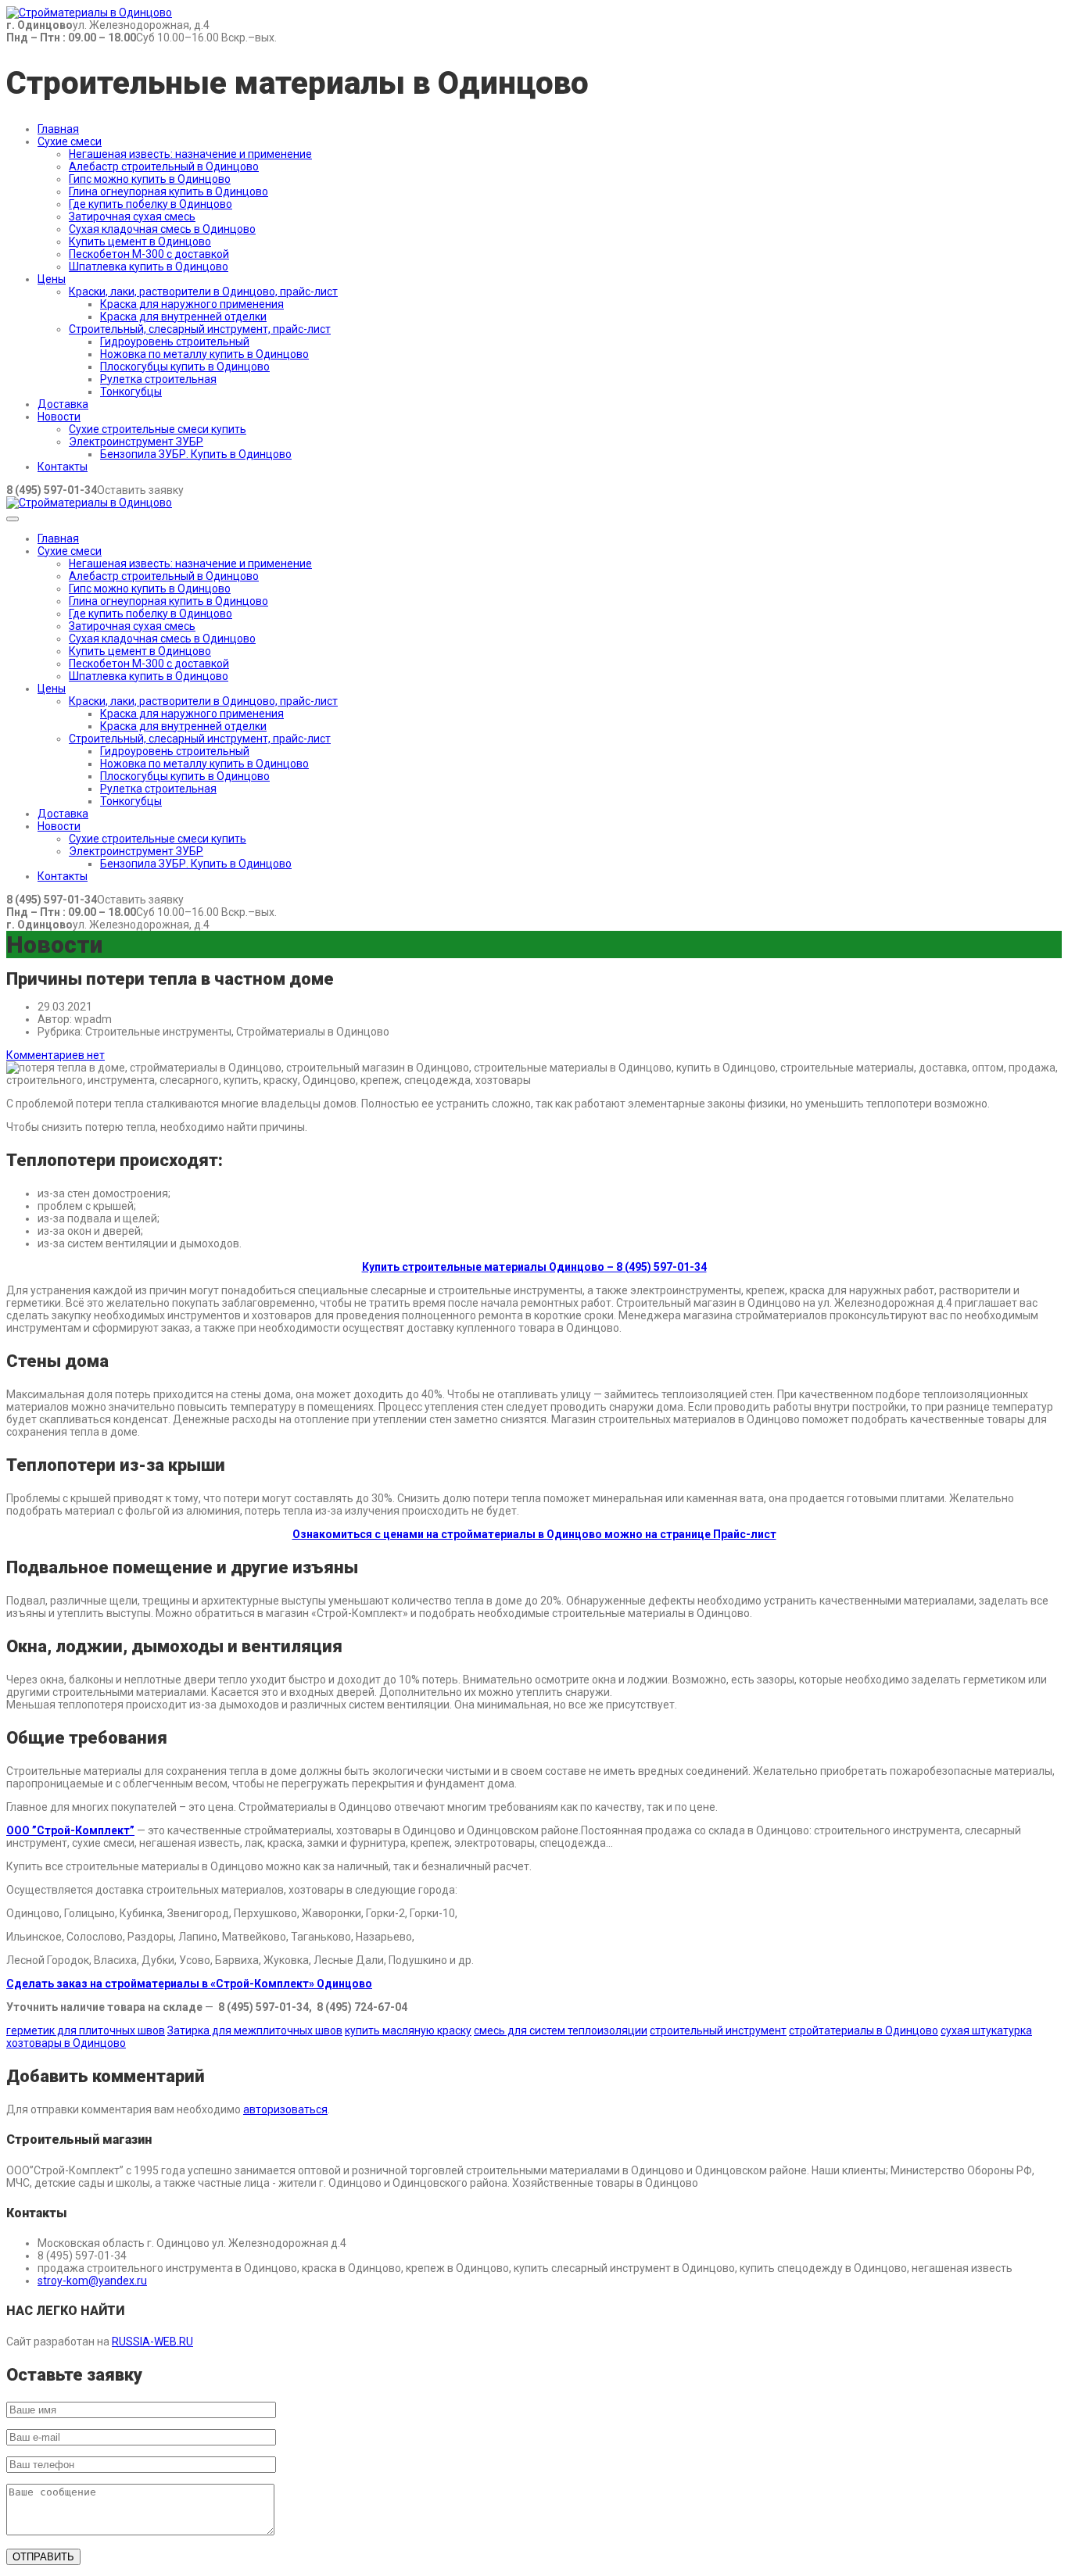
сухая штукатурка (986, 2030)
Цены (52, 279)
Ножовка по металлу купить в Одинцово (204, 354)
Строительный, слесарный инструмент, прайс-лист (200, 329)
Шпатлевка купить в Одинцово (149, 267)
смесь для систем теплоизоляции (561, 2030)
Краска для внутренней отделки (183, 317)
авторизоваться (285, 2109)
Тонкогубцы (131, 392)
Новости (59, 417)
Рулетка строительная (158, 379)
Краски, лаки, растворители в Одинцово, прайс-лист (203, 292)
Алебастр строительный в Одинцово (164, 166)
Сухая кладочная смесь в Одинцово (162, 229)
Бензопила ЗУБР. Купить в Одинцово (196, 454)
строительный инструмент (718, 2030)
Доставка (63, 404)
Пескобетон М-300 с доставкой (149, 254)
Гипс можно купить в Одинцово (150, 179)
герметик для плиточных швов (86, 2030)
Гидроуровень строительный (175, 342)
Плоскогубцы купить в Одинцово (185, 367)
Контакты (63, 467)
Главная (58, 129)
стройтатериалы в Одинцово (864, 2030)
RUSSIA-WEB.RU (152, 2342)
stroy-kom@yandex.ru (92, 2281)
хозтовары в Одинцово (66, 2043)
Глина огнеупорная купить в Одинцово (168, 191)
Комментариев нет (56, 1055)
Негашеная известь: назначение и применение (190, 154)
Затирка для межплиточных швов (255, 2030)
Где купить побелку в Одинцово (151, 204)
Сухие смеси (70, 141)
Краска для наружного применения (192, 304)
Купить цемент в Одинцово (140, 241)
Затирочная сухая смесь (132, 216)
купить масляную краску (408, 2030)
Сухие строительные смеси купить (158, 429)
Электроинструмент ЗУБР (136, 442)
